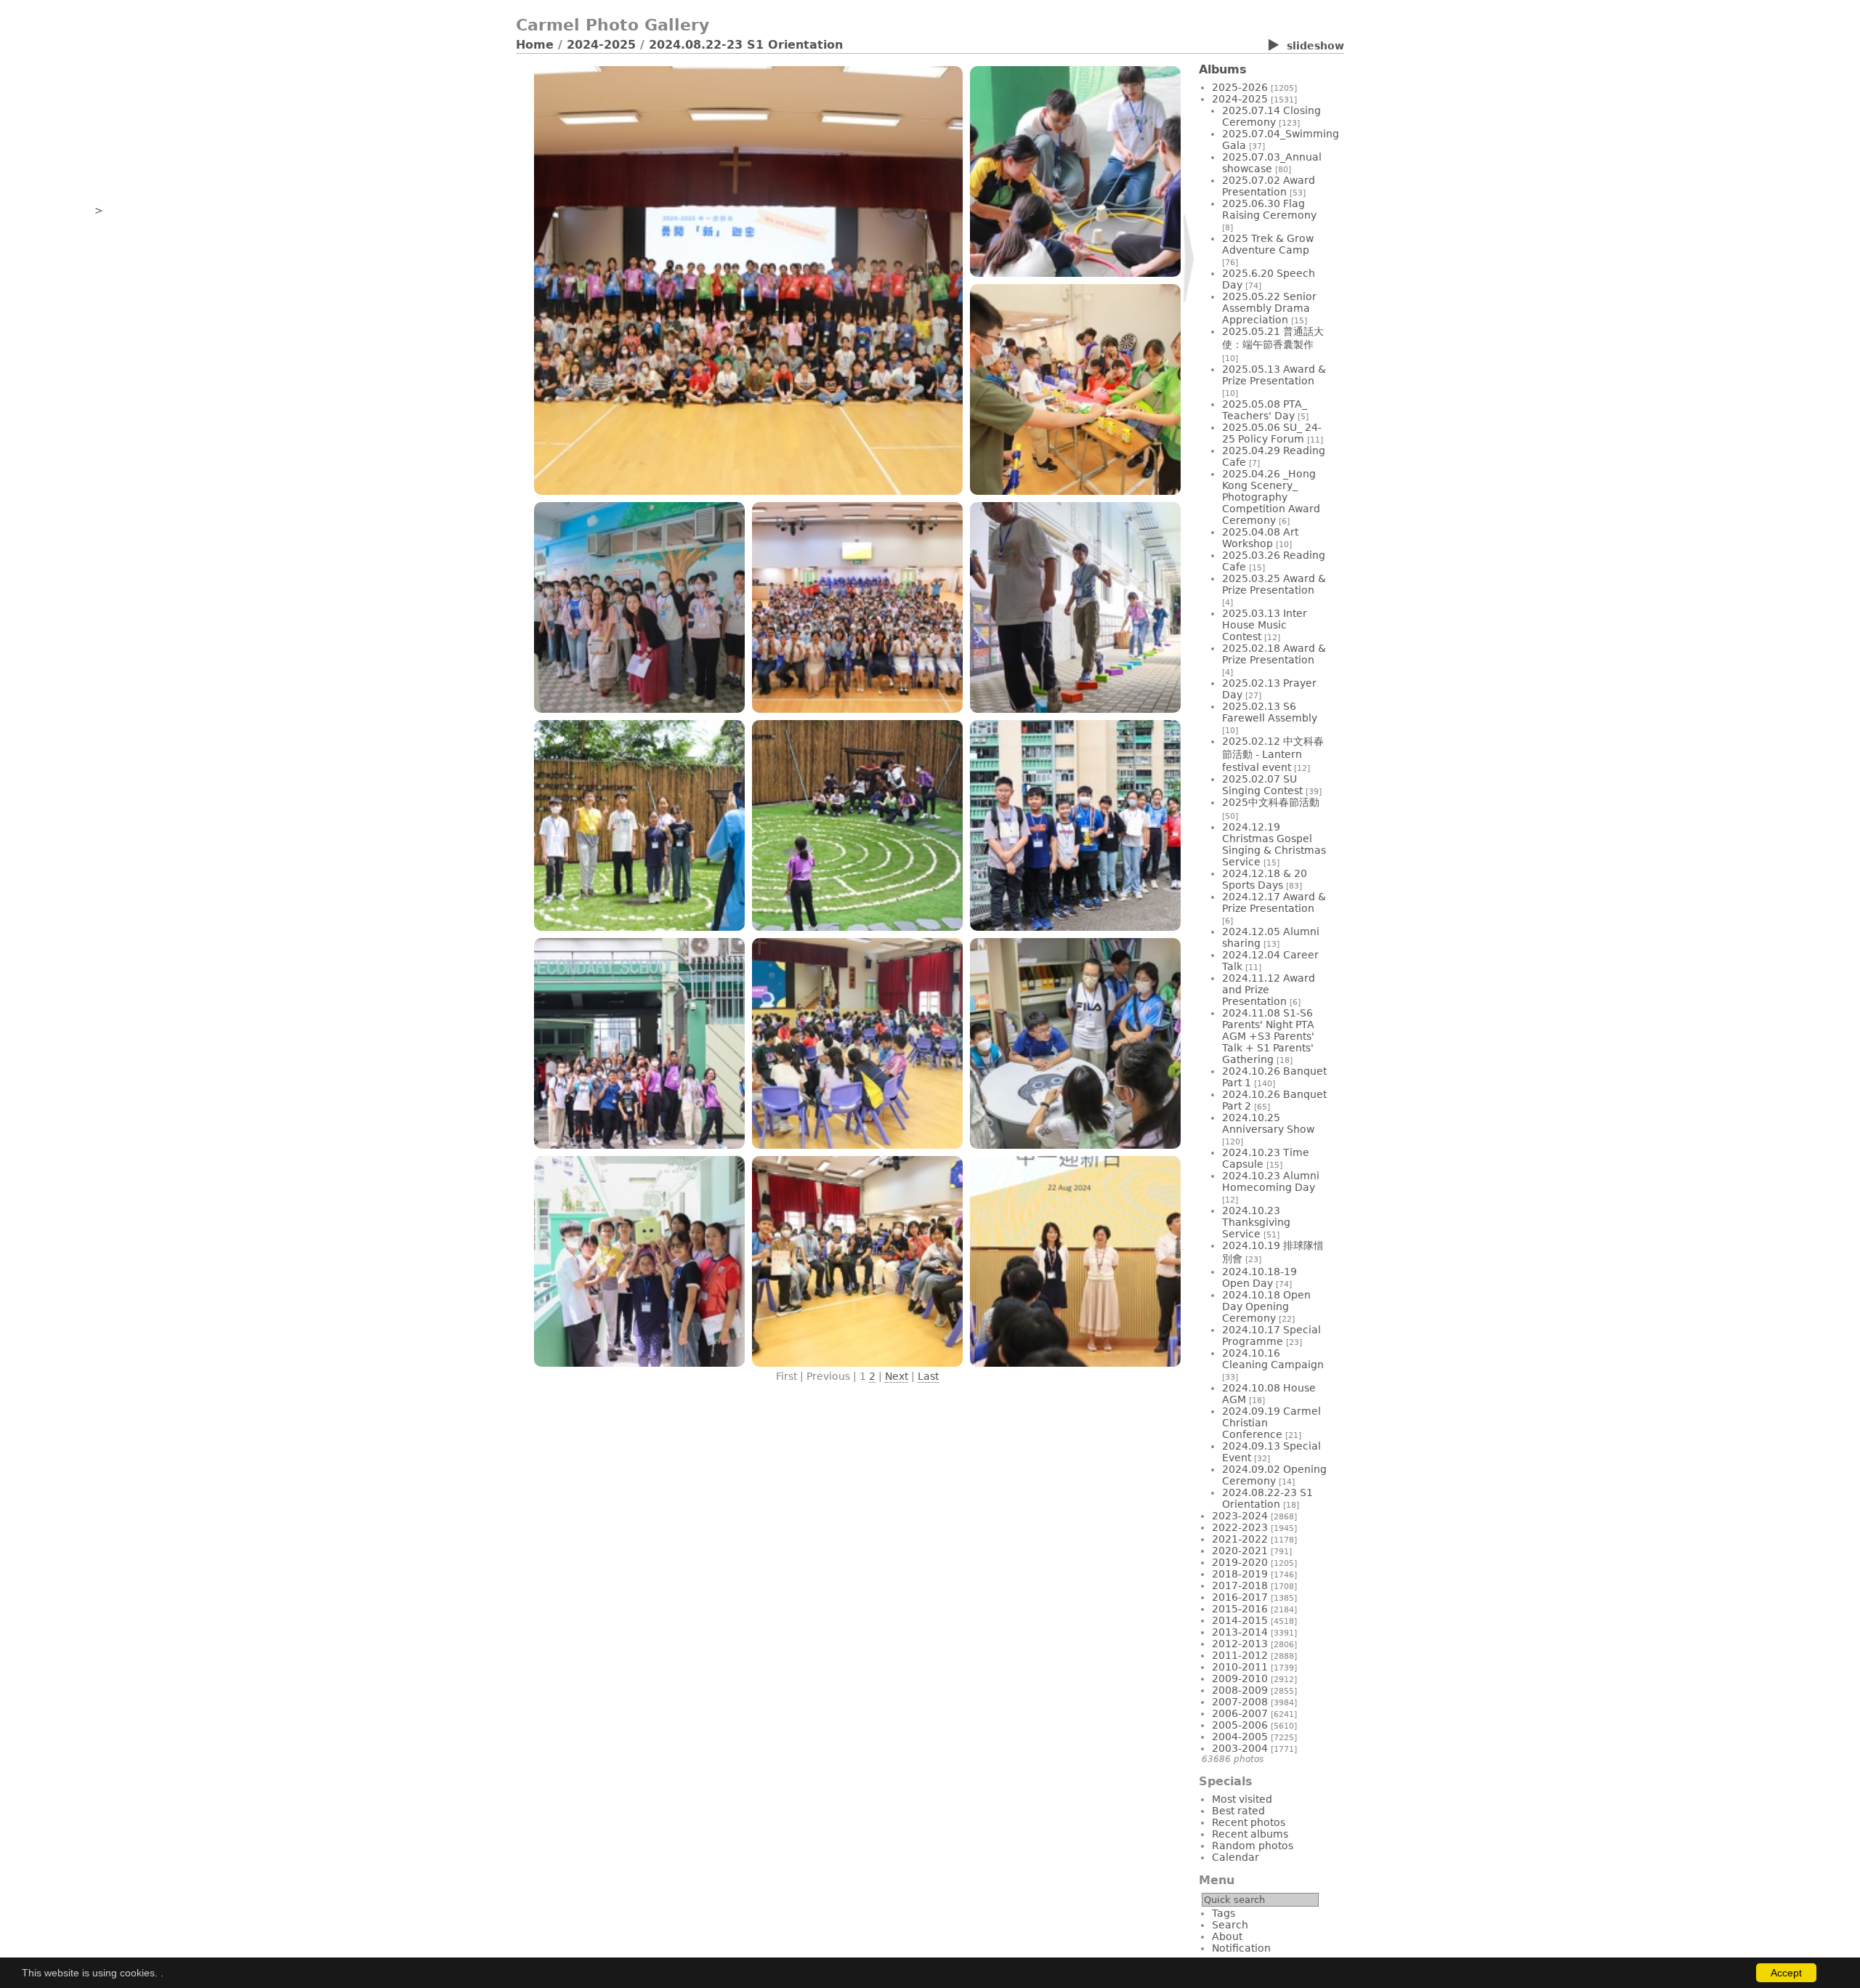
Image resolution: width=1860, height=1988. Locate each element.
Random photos (1253, 1846)
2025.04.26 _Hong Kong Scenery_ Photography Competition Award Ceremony (1271, 497)
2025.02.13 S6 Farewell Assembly (1270, 712)
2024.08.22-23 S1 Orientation (746, 45)
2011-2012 (1240, 1655)
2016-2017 (1240, 1597)
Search (1230, 1925)
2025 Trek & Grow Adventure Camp (1268, 244)
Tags (1224, 1913)
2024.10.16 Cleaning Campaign (1273, 1359)
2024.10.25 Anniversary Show (1268, 1123)
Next (897, 1376)
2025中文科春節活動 (1271, 802)
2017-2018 (1240, 1585)
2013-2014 (1240, 1632)
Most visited (1242, 1799)
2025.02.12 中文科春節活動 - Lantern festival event (1273, 754)
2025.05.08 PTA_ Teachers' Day (1265, 410)
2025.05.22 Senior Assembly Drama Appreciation (1269, 308)
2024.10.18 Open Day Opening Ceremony (1266, 1306)
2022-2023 (1240, 1527)
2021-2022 (1240, 1539)
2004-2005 (1240, 1737)
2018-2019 (1240, 1574)
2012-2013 (1240, 1644)
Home (535, 45)
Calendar (1236, 1857)
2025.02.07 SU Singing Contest (1262, 785)
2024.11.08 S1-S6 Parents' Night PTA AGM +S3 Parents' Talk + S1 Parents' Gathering (1268, 1036)
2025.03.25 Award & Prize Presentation (1274, 584)
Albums (1223, 69)
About (1227, 1936)
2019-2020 (1240, 1562)
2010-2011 (1240, 1667)
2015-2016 (1240, 1609)
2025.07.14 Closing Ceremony (1271, 116)
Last (928, 1376)
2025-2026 (1240, 87)
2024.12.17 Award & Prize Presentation (1274, 902)
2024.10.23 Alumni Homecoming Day (1271, 1181)
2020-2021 (1240, 1551)
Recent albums (1250, 1834)
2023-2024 (1240, 1516)
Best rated (1238, 1811)
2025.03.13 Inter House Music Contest (1265, 625)
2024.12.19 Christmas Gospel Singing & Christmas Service (1274, 844)
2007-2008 (1240, 1702)
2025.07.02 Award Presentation (1269, 186)
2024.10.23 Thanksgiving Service (1256, 1222)
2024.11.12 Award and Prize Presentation (1269, 990)
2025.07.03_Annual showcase (1272, 163)
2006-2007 (1240, 1713)
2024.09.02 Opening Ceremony (1274, 1475)
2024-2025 (601, 45)
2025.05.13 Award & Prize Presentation (1274, 375)
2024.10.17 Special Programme (1271, 1336)
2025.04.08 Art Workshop (1260, 538)
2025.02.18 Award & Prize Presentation (1274, 654)
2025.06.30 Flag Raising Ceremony (1269, 209)
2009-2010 (1240, 1678)
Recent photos (1249, 1822)
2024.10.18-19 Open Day (1259, 1277)
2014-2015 (1240, 1620)
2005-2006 (1240, 1725)
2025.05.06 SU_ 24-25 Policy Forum (1272, 433)
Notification (1241, 1948)
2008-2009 (1240, 1690)
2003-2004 (1240, 1748)
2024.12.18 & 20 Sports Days (1265, 879)
